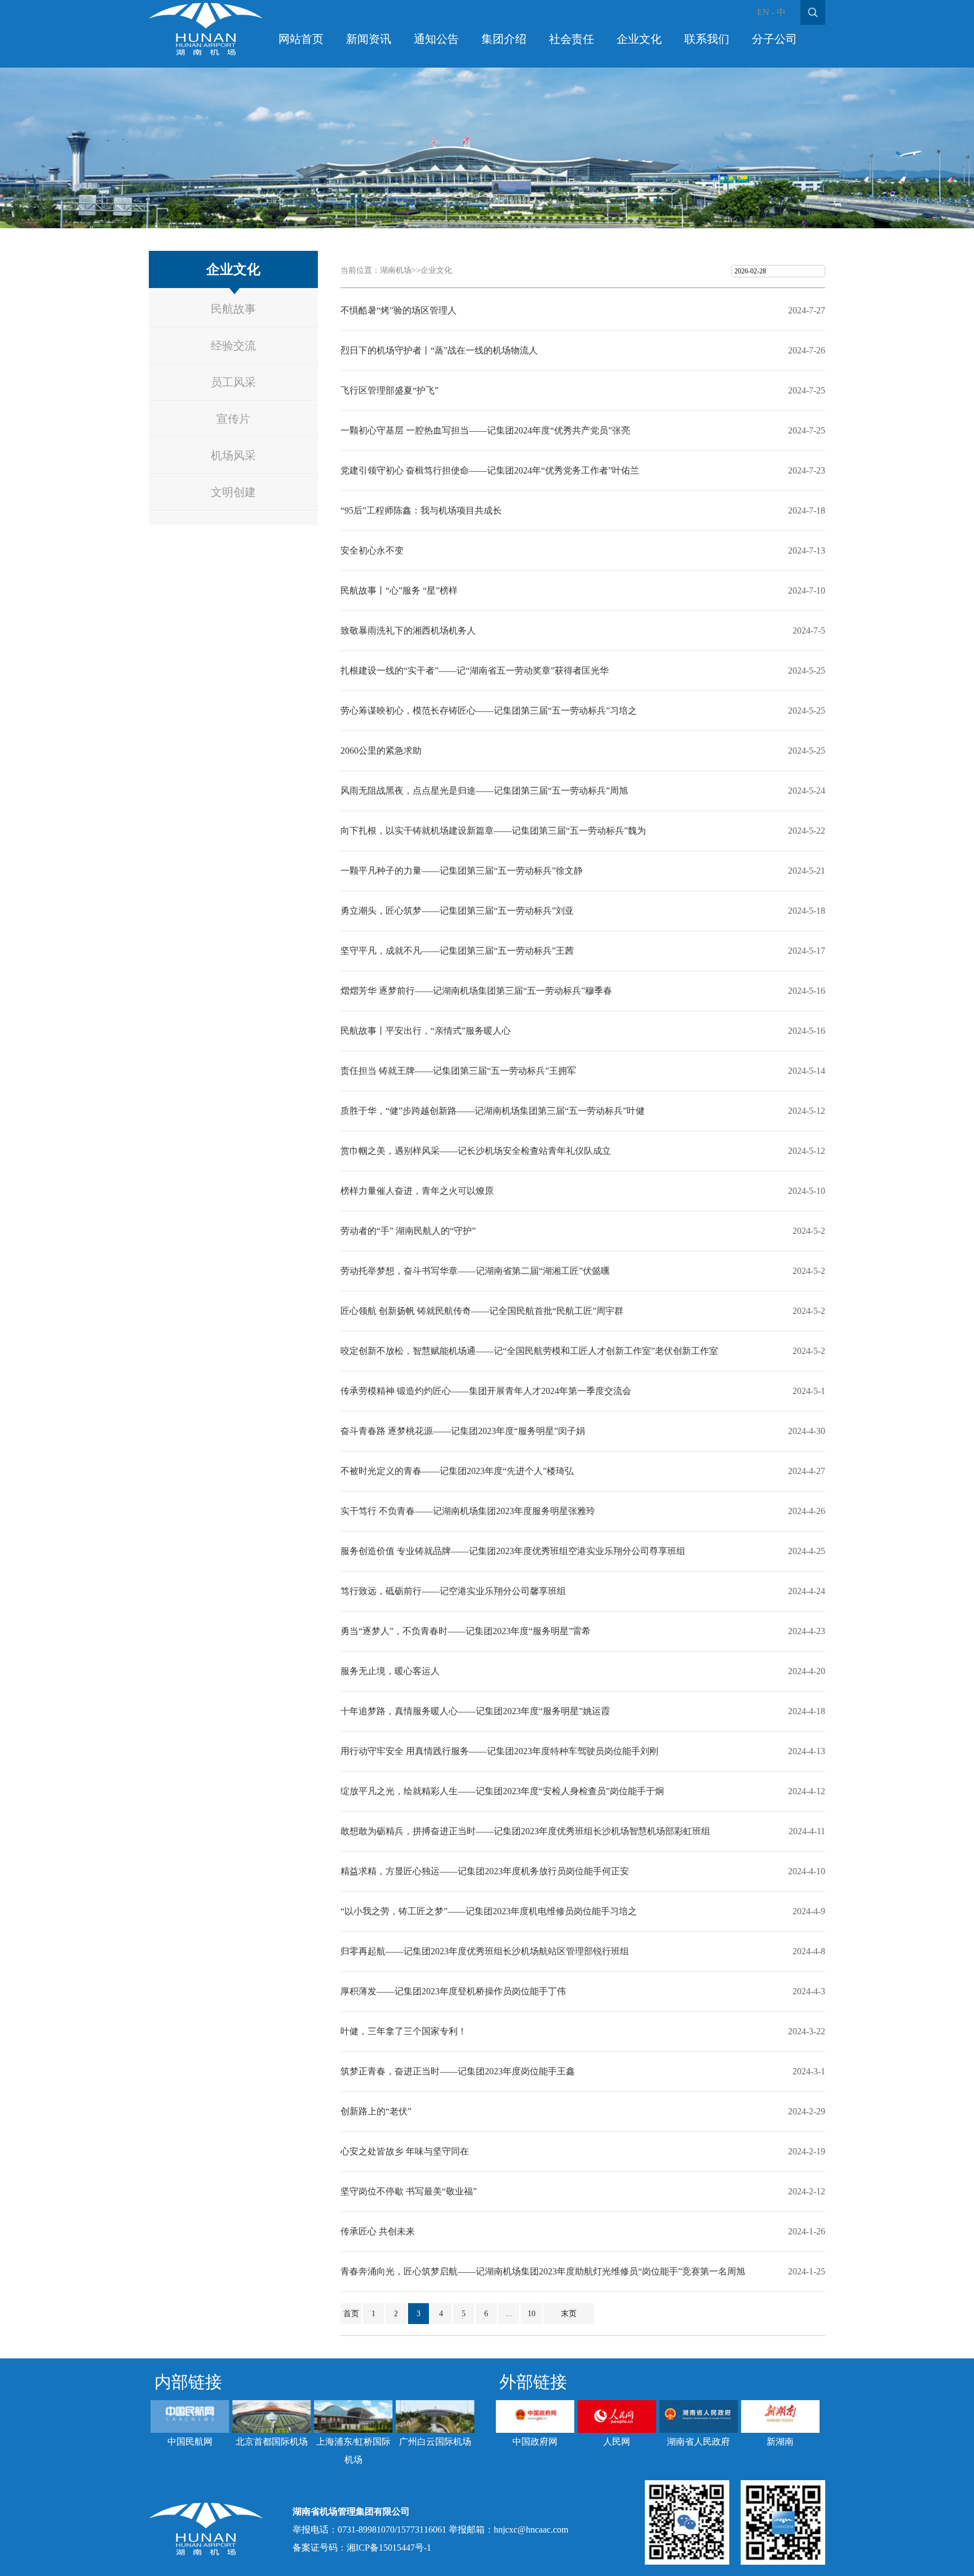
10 (532, 2314)
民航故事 (233, 309)
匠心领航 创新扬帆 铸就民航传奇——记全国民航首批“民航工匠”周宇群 (482, 1311)
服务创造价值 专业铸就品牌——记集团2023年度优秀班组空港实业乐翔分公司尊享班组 (513, 1551)
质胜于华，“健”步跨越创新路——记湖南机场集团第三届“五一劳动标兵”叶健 (493, 1111)
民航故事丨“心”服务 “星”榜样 (399, 590)
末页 (569, 2314)
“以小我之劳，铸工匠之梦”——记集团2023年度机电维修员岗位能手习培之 (489, 1911)
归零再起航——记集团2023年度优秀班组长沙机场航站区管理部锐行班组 (485, 1951)
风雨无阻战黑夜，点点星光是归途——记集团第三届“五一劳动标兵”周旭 (484, 791)
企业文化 (639, 39)
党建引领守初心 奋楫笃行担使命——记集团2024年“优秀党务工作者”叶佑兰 (490, 470)
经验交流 (233, 346)
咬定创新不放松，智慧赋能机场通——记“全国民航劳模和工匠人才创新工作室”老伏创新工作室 (529, 1351)
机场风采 (233, 455)
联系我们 (707, 39)
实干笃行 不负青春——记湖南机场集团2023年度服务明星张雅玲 (468, 1511)
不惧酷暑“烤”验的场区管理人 (399, 310)
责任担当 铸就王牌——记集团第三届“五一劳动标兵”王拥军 (458, 1071)
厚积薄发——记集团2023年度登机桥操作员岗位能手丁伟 (453, 1991)
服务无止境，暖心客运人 (390, 1671)
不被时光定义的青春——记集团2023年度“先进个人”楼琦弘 (457, 1471)
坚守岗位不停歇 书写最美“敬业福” (409, 2191)
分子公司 (774, 39)
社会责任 (572, 39)
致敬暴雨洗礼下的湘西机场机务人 (408, 630)
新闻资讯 (369, 39)
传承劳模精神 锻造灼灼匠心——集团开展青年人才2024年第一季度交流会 (486, 1391)
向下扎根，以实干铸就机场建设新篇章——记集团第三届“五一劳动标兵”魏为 (493, 831)
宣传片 (233, 419)
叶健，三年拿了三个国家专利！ (404, 2031)
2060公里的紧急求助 (381, 751)
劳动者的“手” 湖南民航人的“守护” (408, 1231)
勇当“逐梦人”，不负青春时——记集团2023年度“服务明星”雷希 (466, 1631)
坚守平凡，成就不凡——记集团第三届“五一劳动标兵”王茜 (457, 951)
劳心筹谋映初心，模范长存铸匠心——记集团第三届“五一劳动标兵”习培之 (489, 711)
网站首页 (301, 39)
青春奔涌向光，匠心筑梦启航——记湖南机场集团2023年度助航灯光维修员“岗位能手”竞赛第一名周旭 (543, 2271)
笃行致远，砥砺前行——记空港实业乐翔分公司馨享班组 (453, 1591)
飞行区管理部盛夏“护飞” (389, 390)
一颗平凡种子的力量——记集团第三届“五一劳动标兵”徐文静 (462, 871)
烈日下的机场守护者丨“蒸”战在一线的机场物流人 (439, 350)
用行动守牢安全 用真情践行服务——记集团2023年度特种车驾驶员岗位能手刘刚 (499, 1751)
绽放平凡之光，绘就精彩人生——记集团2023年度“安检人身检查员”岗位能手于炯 (502, 1791)
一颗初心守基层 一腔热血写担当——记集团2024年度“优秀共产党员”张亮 (485, 430)
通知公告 (436, 39)
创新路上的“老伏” (376, 2111)
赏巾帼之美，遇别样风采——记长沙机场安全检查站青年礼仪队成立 (476, 1151)
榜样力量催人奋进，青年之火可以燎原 (417, 1191)
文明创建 (233, 492)
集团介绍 (504, 39)
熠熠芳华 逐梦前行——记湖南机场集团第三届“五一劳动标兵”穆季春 (476, 991)
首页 (351, 2314)
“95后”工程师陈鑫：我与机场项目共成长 (421, 510)
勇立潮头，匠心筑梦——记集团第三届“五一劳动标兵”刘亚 (457, 911)
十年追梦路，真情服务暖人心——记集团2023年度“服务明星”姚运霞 (475, 1711)
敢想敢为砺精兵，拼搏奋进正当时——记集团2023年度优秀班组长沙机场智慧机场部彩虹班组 (525, 1831)
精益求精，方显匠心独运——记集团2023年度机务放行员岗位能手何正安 (485, 1871)
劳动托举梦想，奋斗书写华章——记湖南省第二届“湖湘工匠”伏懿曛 (475, 1271)
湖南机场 (396, 270)
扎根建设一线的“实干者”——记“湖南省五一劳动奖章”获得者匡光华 (475, 670)
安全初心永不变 (372, 550)
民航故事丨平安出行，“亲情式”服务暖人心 (426, 1031)
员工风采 (233, 382)
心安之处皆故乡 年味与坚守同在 (405, 2151)
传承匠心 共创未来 (378, 2231)
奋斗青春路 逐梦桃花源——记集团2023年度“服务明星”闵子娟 (463, 1431)
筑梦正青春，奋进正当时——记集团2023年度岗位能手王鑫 (458, 2071)
